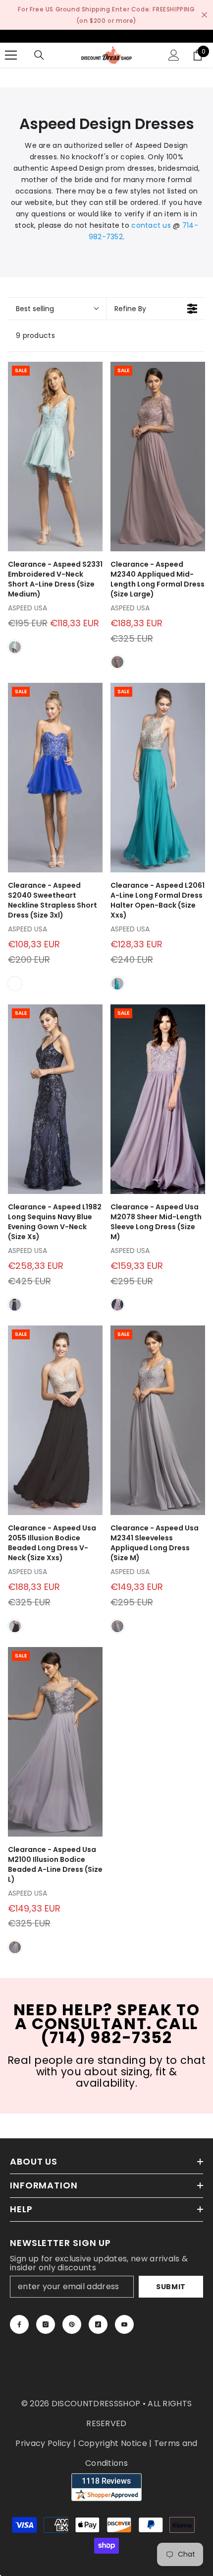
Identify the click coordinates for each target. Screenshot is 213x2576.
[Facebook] (19, 2324)
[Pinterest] (72, 2324)
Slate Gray (117, 1626)
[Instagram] (46, 2324)
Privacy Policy (43, 2443)
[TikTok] (98, 2324)
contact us (151, 225)
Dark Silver (15, 1947)
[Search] (39, 55)
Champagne (15, 984)
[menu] (11, 55)
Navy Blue (15, 1305)
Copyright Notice (113, 2443)
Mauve (117, 662)
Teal (117, 984)
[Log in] (174, 55)
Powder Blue (15, 647)
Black (15, 1626)
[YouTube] (124, 2324)
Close (204, 15)
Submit (171, 2287)
